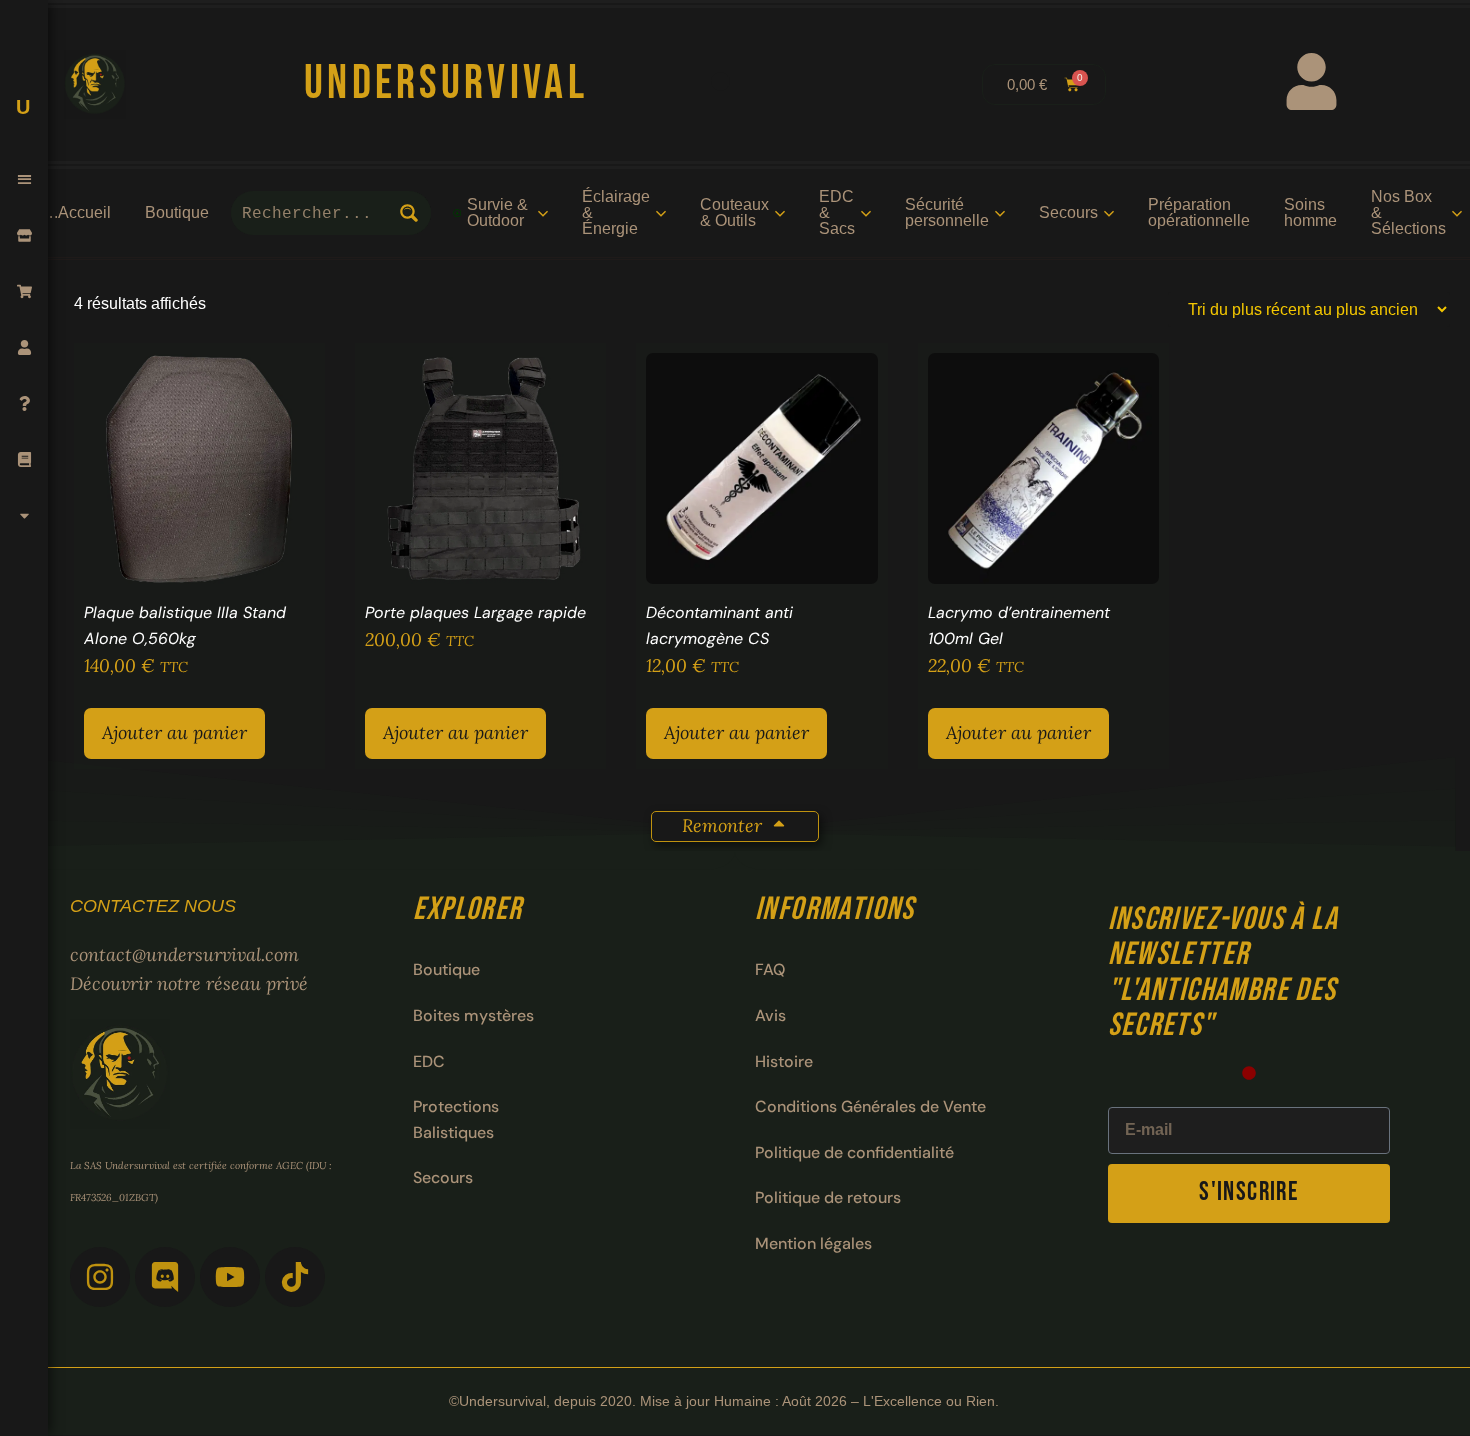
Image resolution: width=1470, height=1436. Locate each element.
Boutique (177, 212)
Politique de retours (828, 1197)
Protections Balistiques (456, 1119)
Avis (770, 1015)
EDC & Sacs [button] (837, 212)
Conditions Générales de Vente (870, 1106)
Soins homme (1310, 212)
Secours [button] (1068, 212)
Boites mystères (473, 1015)
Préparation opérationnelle (1199, 212)
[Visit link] (720, 85)
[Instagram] (100, 1277)
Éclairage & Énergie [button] (616, 212)
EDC (429, 1061)
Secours (443, 1177)
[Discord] (165, 1277)
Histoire (784, 1061)
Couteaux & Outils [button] (734, 212)
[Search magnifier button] (409, 213)
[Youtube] (230, 1277)
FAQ (770, 969)
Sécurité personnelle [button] (947, 212)
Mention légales (813, 1243)
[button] (24, 179)
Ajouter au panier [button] (174, 732)
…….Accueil (66, 212)
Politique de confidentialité (854, 1152)
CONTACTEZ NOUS (153, 906)
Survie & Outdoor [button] (497, 212)
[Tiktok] (295, 1277)
